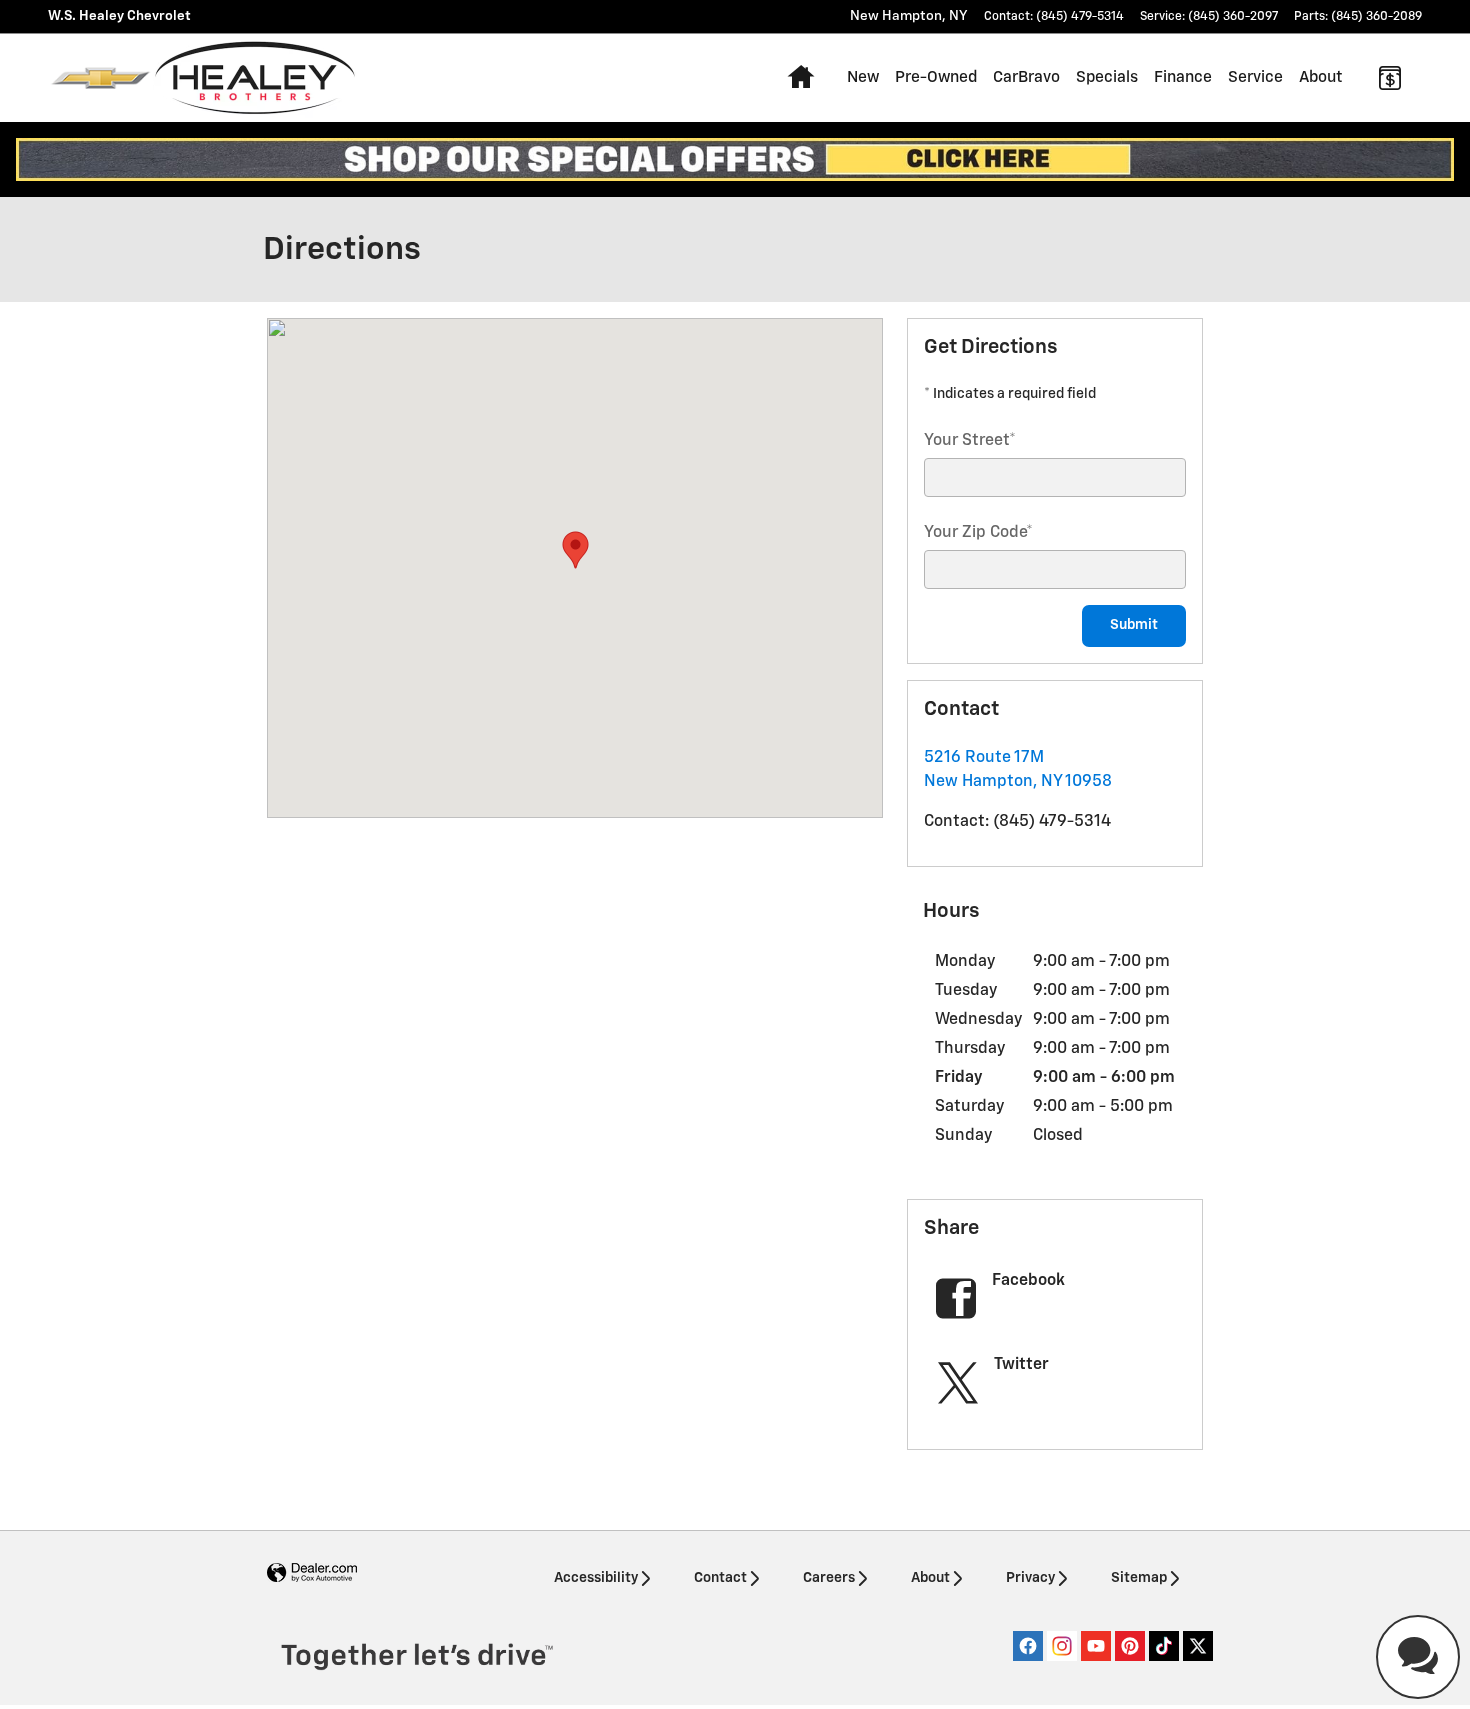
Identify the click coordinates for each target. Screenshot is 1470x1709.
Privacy (1030, 1578)
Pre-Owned (936, 77)
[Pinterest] (1130, 1646)
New (863, 77)
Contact (720, 1578)
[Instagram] (1062, 1646)
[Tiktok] (1164, 1646)
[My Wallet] (1390, 78)
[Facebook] (1028, 1646)
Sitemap (1139, 1578)
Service (1255, 77)
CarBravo (1026, 77)
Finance (1183, 77)
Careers (829, 1578)
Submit (1134, 625)
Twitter (1021, 1365)
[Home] (100, 78)
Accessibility (596, 1578)
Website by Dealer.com (312, 1573)
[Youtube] (1096, 1646)
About (1321, 77)
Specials (1107, 77)
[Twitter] (1198, 1646)
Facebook (1028, 1281)
